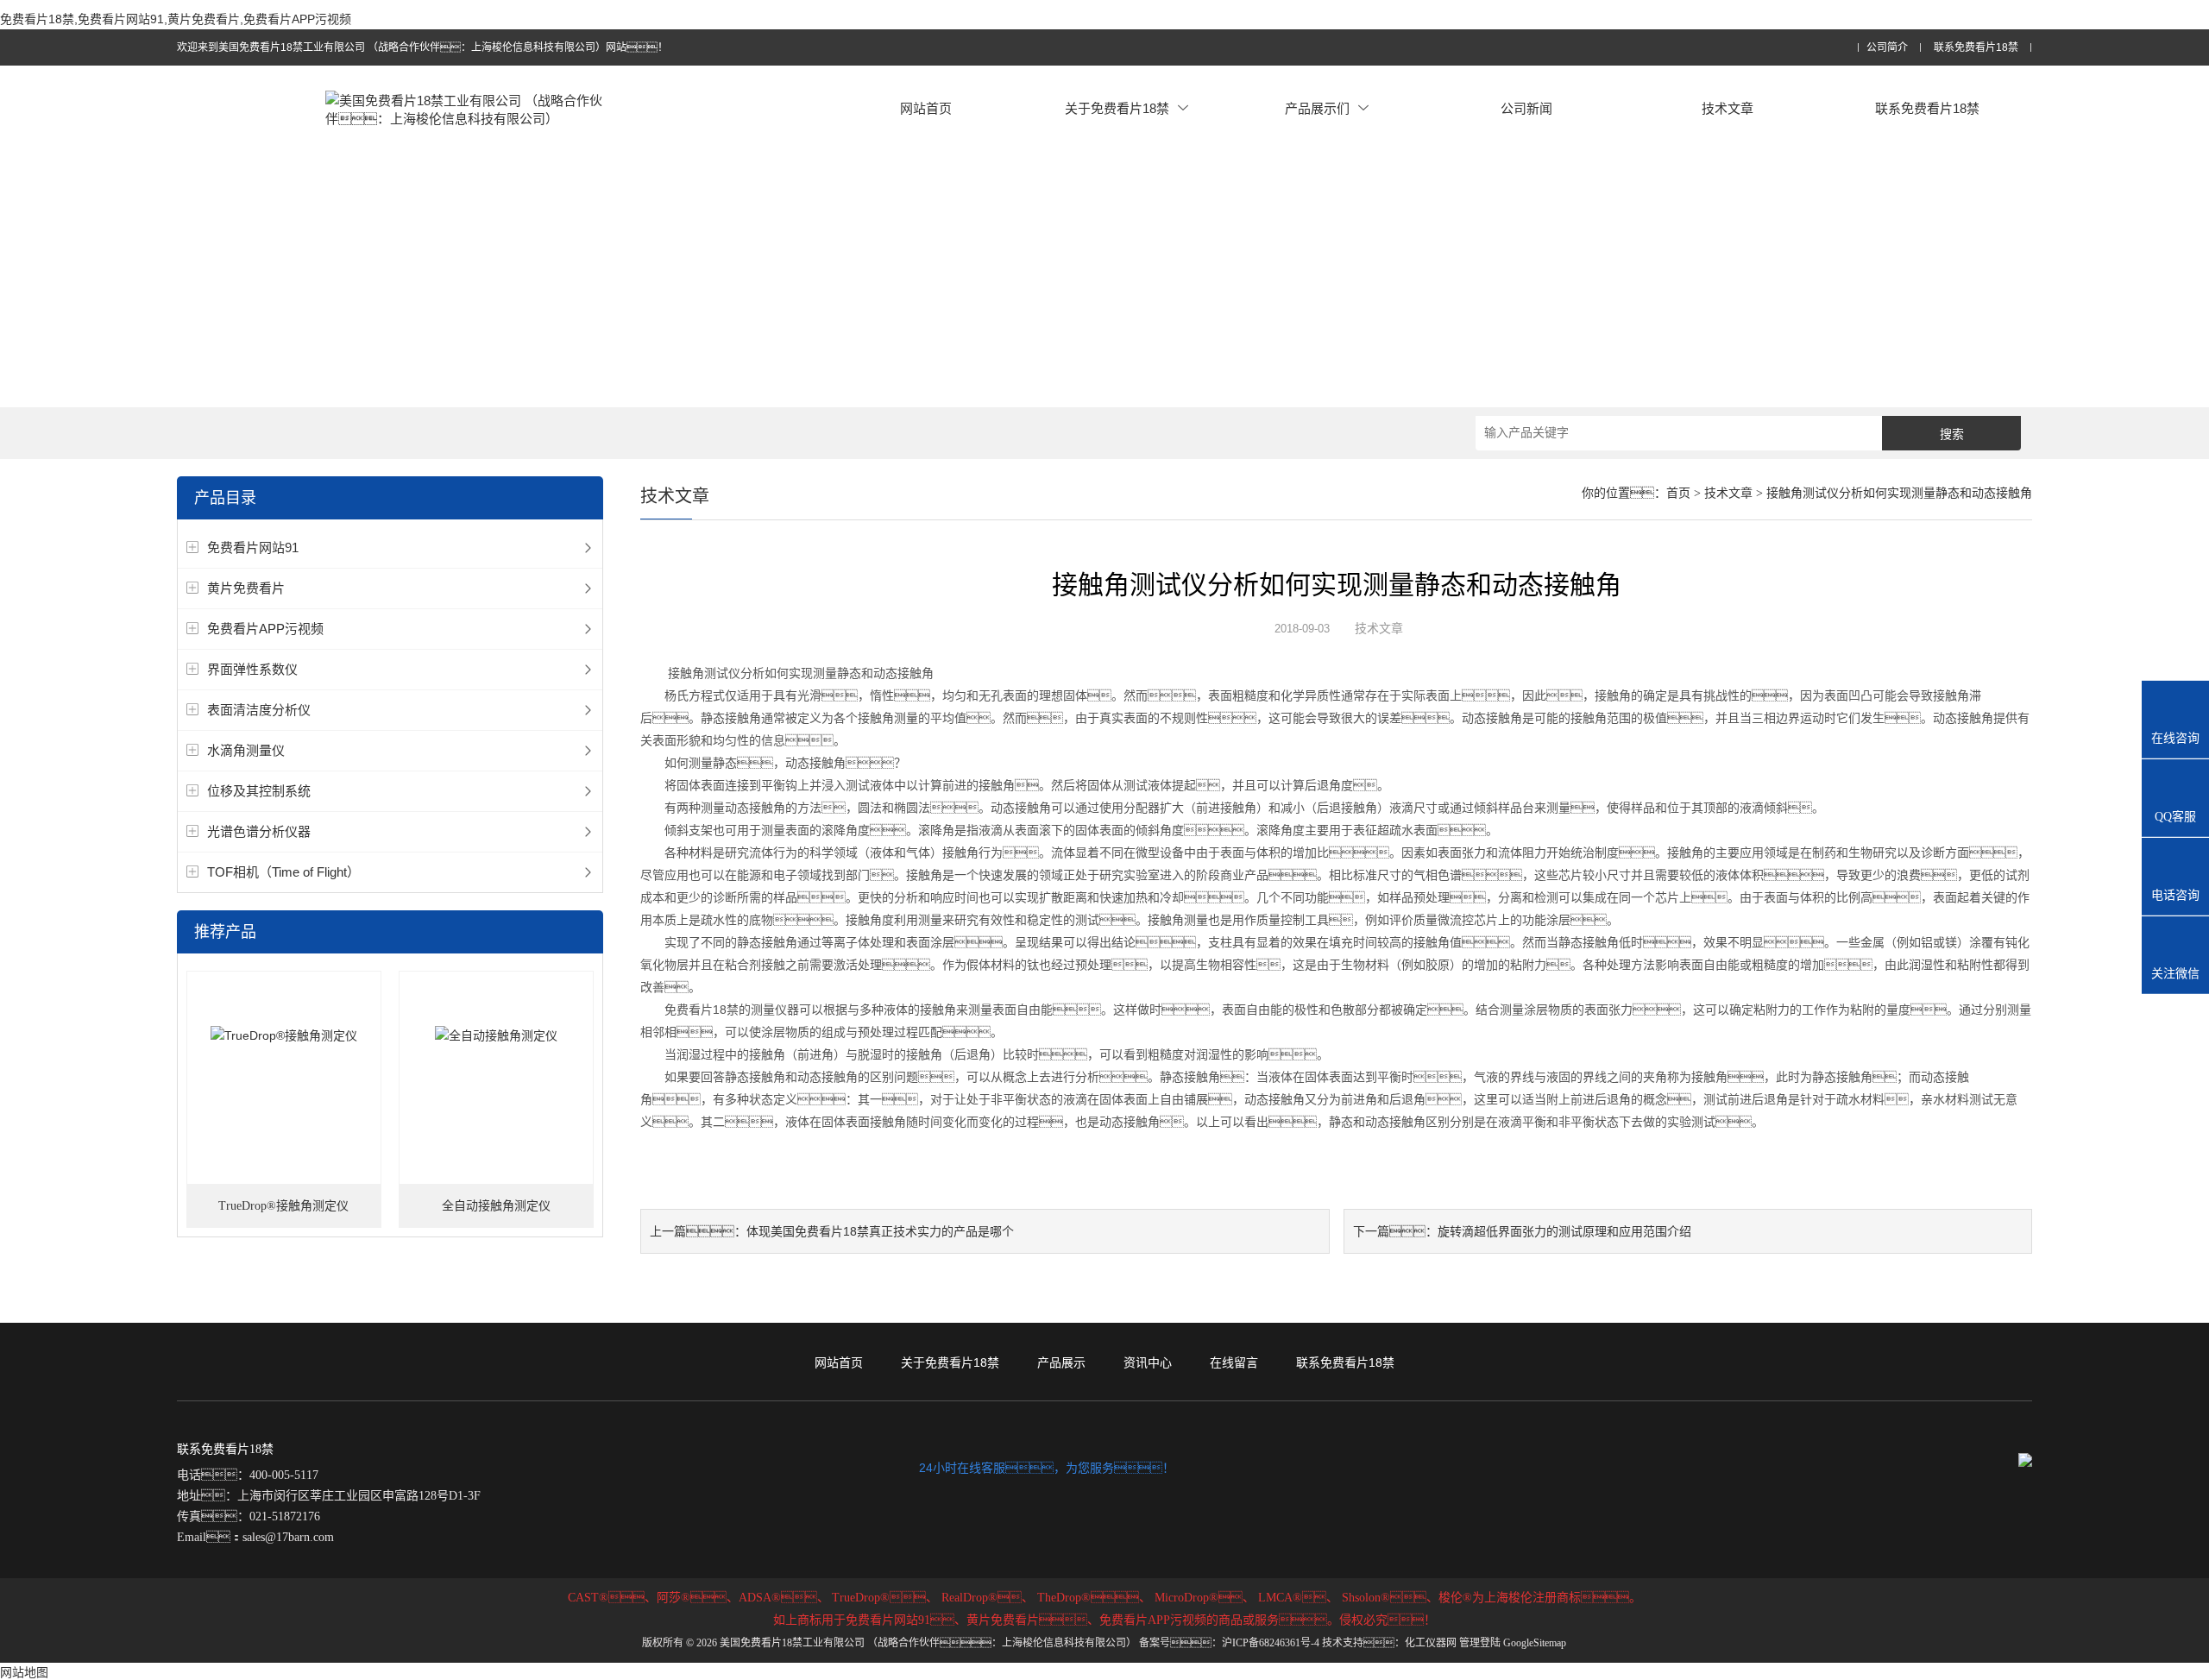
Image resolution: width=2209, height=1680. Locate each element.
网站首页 (926, 108)
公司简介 (1887, 48)
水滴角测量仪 (246, 750)
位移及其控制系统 (259, 791)
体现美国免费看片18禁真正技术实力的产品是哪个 (880, 1231)
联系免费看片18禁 (1976, 48)
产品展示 (1061, 1362)
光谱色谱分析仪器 (259, 831)
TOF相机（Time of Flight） (283, 872)
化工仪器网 (1431, 1643)
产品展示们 (1317, 108)
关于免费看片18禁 (1117, 108)
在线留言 (1234, 1362)
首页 (1678, 493)
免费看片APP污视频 (265, 629)
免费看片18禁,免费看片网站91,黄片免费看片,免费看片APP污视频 (176, 19)
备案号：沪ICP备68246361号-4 (1229, 1643)
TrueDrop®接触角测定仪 (283, 1206)
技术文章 (1728, 108)
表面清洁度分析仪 (259, 710)
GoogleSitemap (1535, 1643)
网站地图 (24, 1672)
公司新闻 (1526, 108)
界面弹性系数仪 (252, 669)
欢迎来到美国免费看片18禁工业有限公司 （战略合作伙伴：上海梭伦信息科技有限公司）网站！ (422, 47)
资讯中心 (1148, 1362)
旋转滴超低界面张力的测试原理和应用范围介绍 (1564, 1231)
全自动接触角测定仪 (496, 1206)
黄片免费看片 (246, 588)
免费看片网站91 (253, 547)
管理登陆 (1480, 1643)
